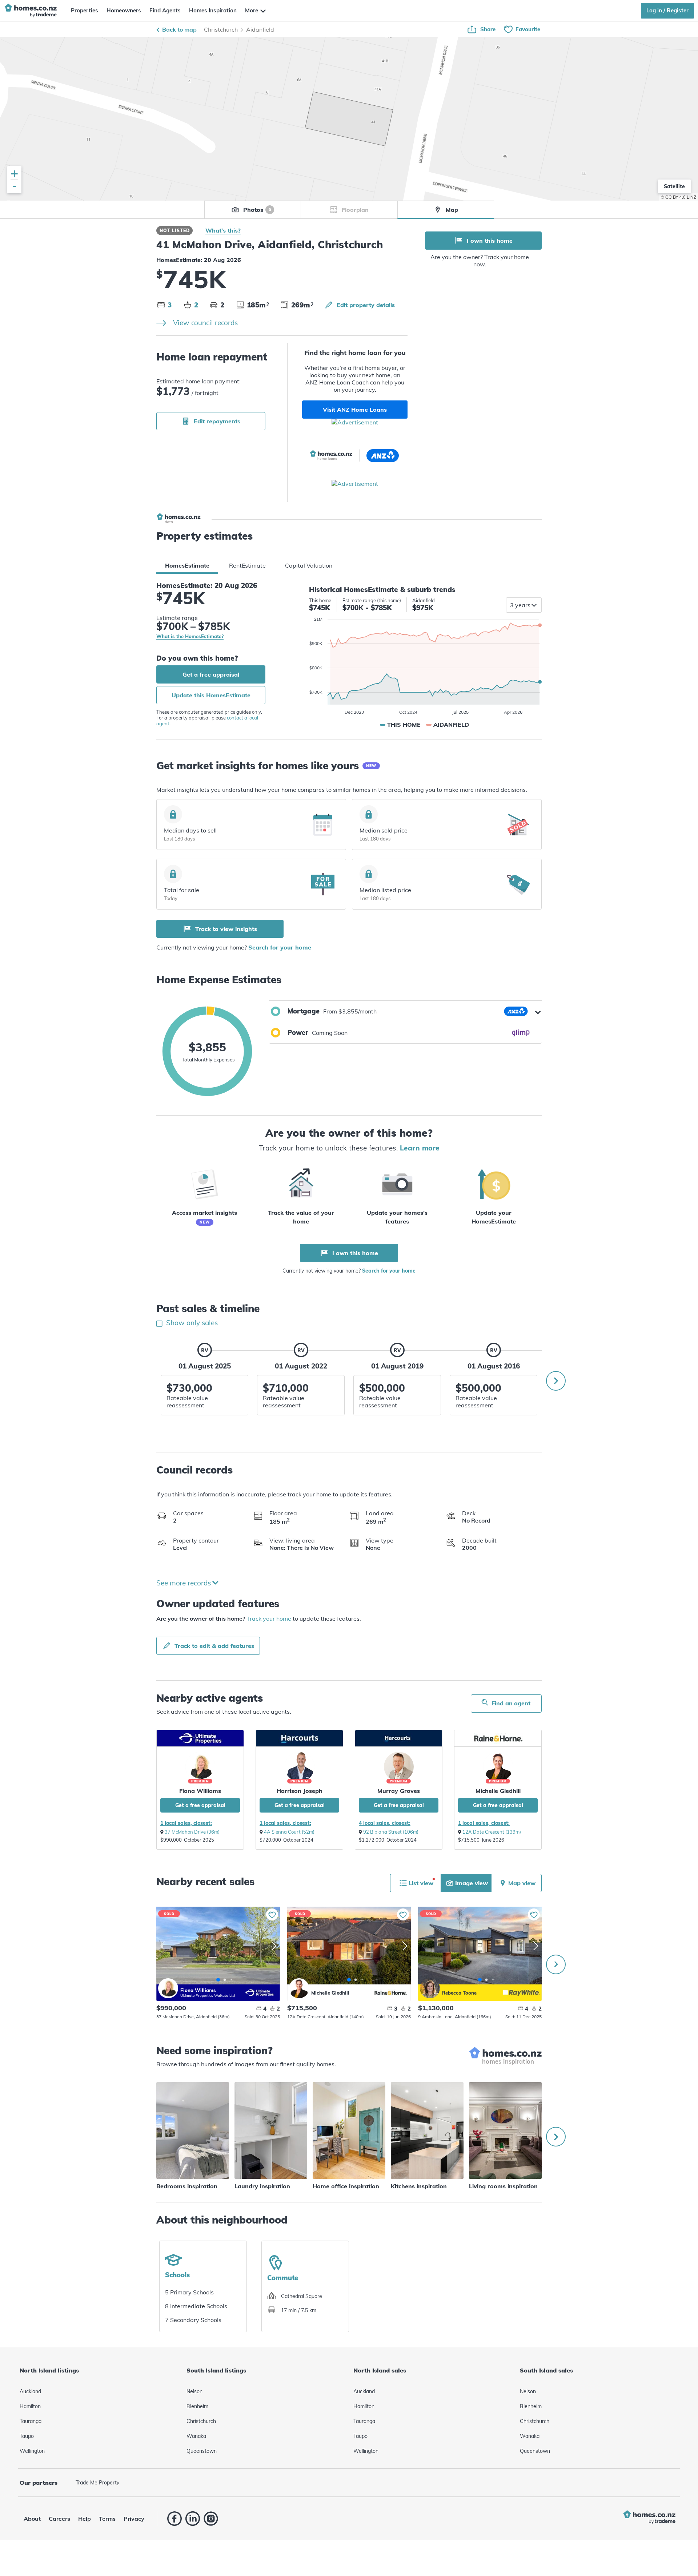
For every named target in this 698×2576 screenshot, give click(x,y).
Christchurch (221, 29)
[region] (349, 119)
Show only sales (191, 1323)
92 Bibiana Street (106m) (391, 1832)
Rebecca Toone (430, 1988)
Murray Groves (399, 1791)
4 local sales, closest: (385, 1823)
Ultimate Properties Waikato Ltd (208, 1996)
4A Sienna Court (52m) (289, 1832)
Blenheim (197, 2406)
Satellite (674, 186)
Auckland (30, 2391)
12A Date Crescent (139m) (492, 1832)
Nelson (194, 2391)
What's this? (223, 230)
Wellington (32, 2451)
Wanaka (196, 2436)
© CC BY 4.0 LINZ (679, 197)
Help (85, 2519)
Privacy (134, 2519)
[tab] (187, 565)
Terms (107, 2519)
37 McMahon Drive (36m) (192, 1832)
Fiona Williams (200, 1791)
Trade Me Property (97, 2483)
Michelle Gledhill (498, 1791)
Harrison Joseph (300, 1791)
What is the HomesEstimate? (190, 637)
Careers (59, 2519)
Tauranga (31, 2421)
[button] (405, 1011)
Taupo (27, 2436)
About (32, 2519)
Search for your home (280, 947)
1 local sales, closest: (186, 1823)
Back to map (179, 29)
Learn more (420, 1148)
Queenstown (202, 2451)
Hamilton (30, 2406)
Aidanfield (260, 29)
